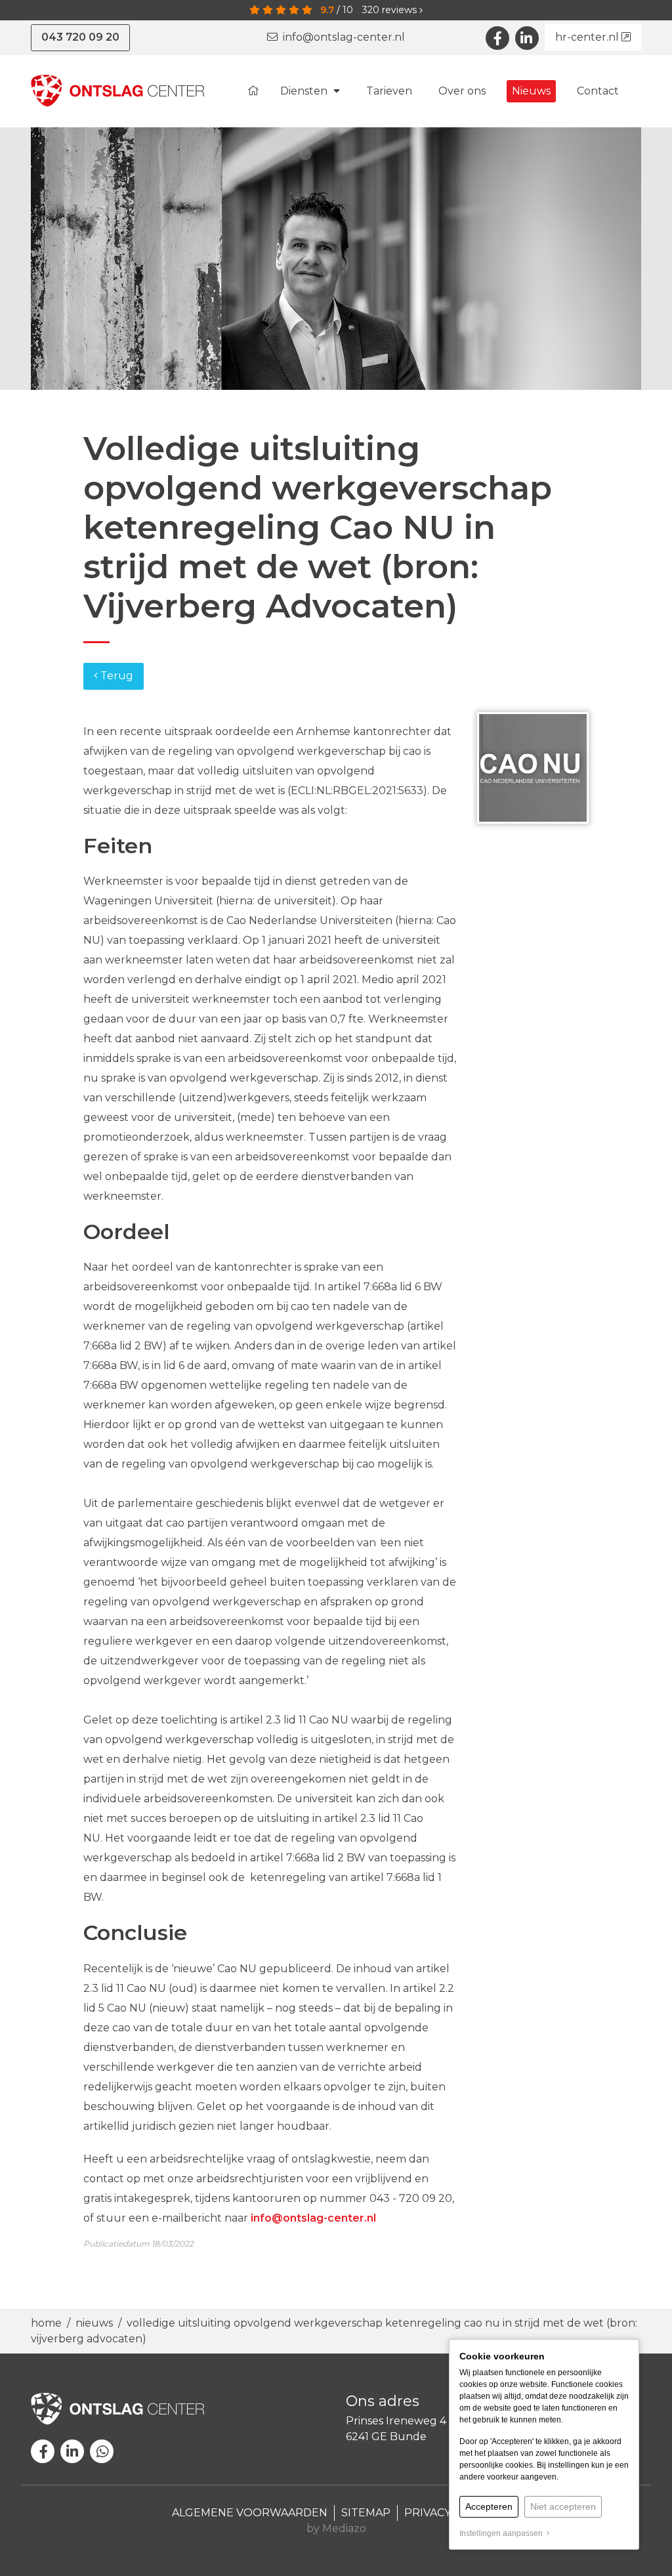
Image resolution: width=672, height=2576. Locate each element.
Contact (598, 91)
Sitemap (366, 2513)
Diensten (305, 91)
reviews (391, 10)
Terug (115, 676)
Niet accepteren (563, 2506)
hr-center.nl (588, 37)
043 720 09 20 (80, 37)
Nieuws (531, 91)
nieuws (94, 2323)
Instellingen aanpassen (503, 2533)
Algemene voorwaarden (250, 2513)
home (48, 2323)
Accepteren (489, 2506)
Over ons (462, 91)
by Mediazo (336, 2528)
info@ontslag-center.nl (341, 37)
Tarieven (389, 91)
